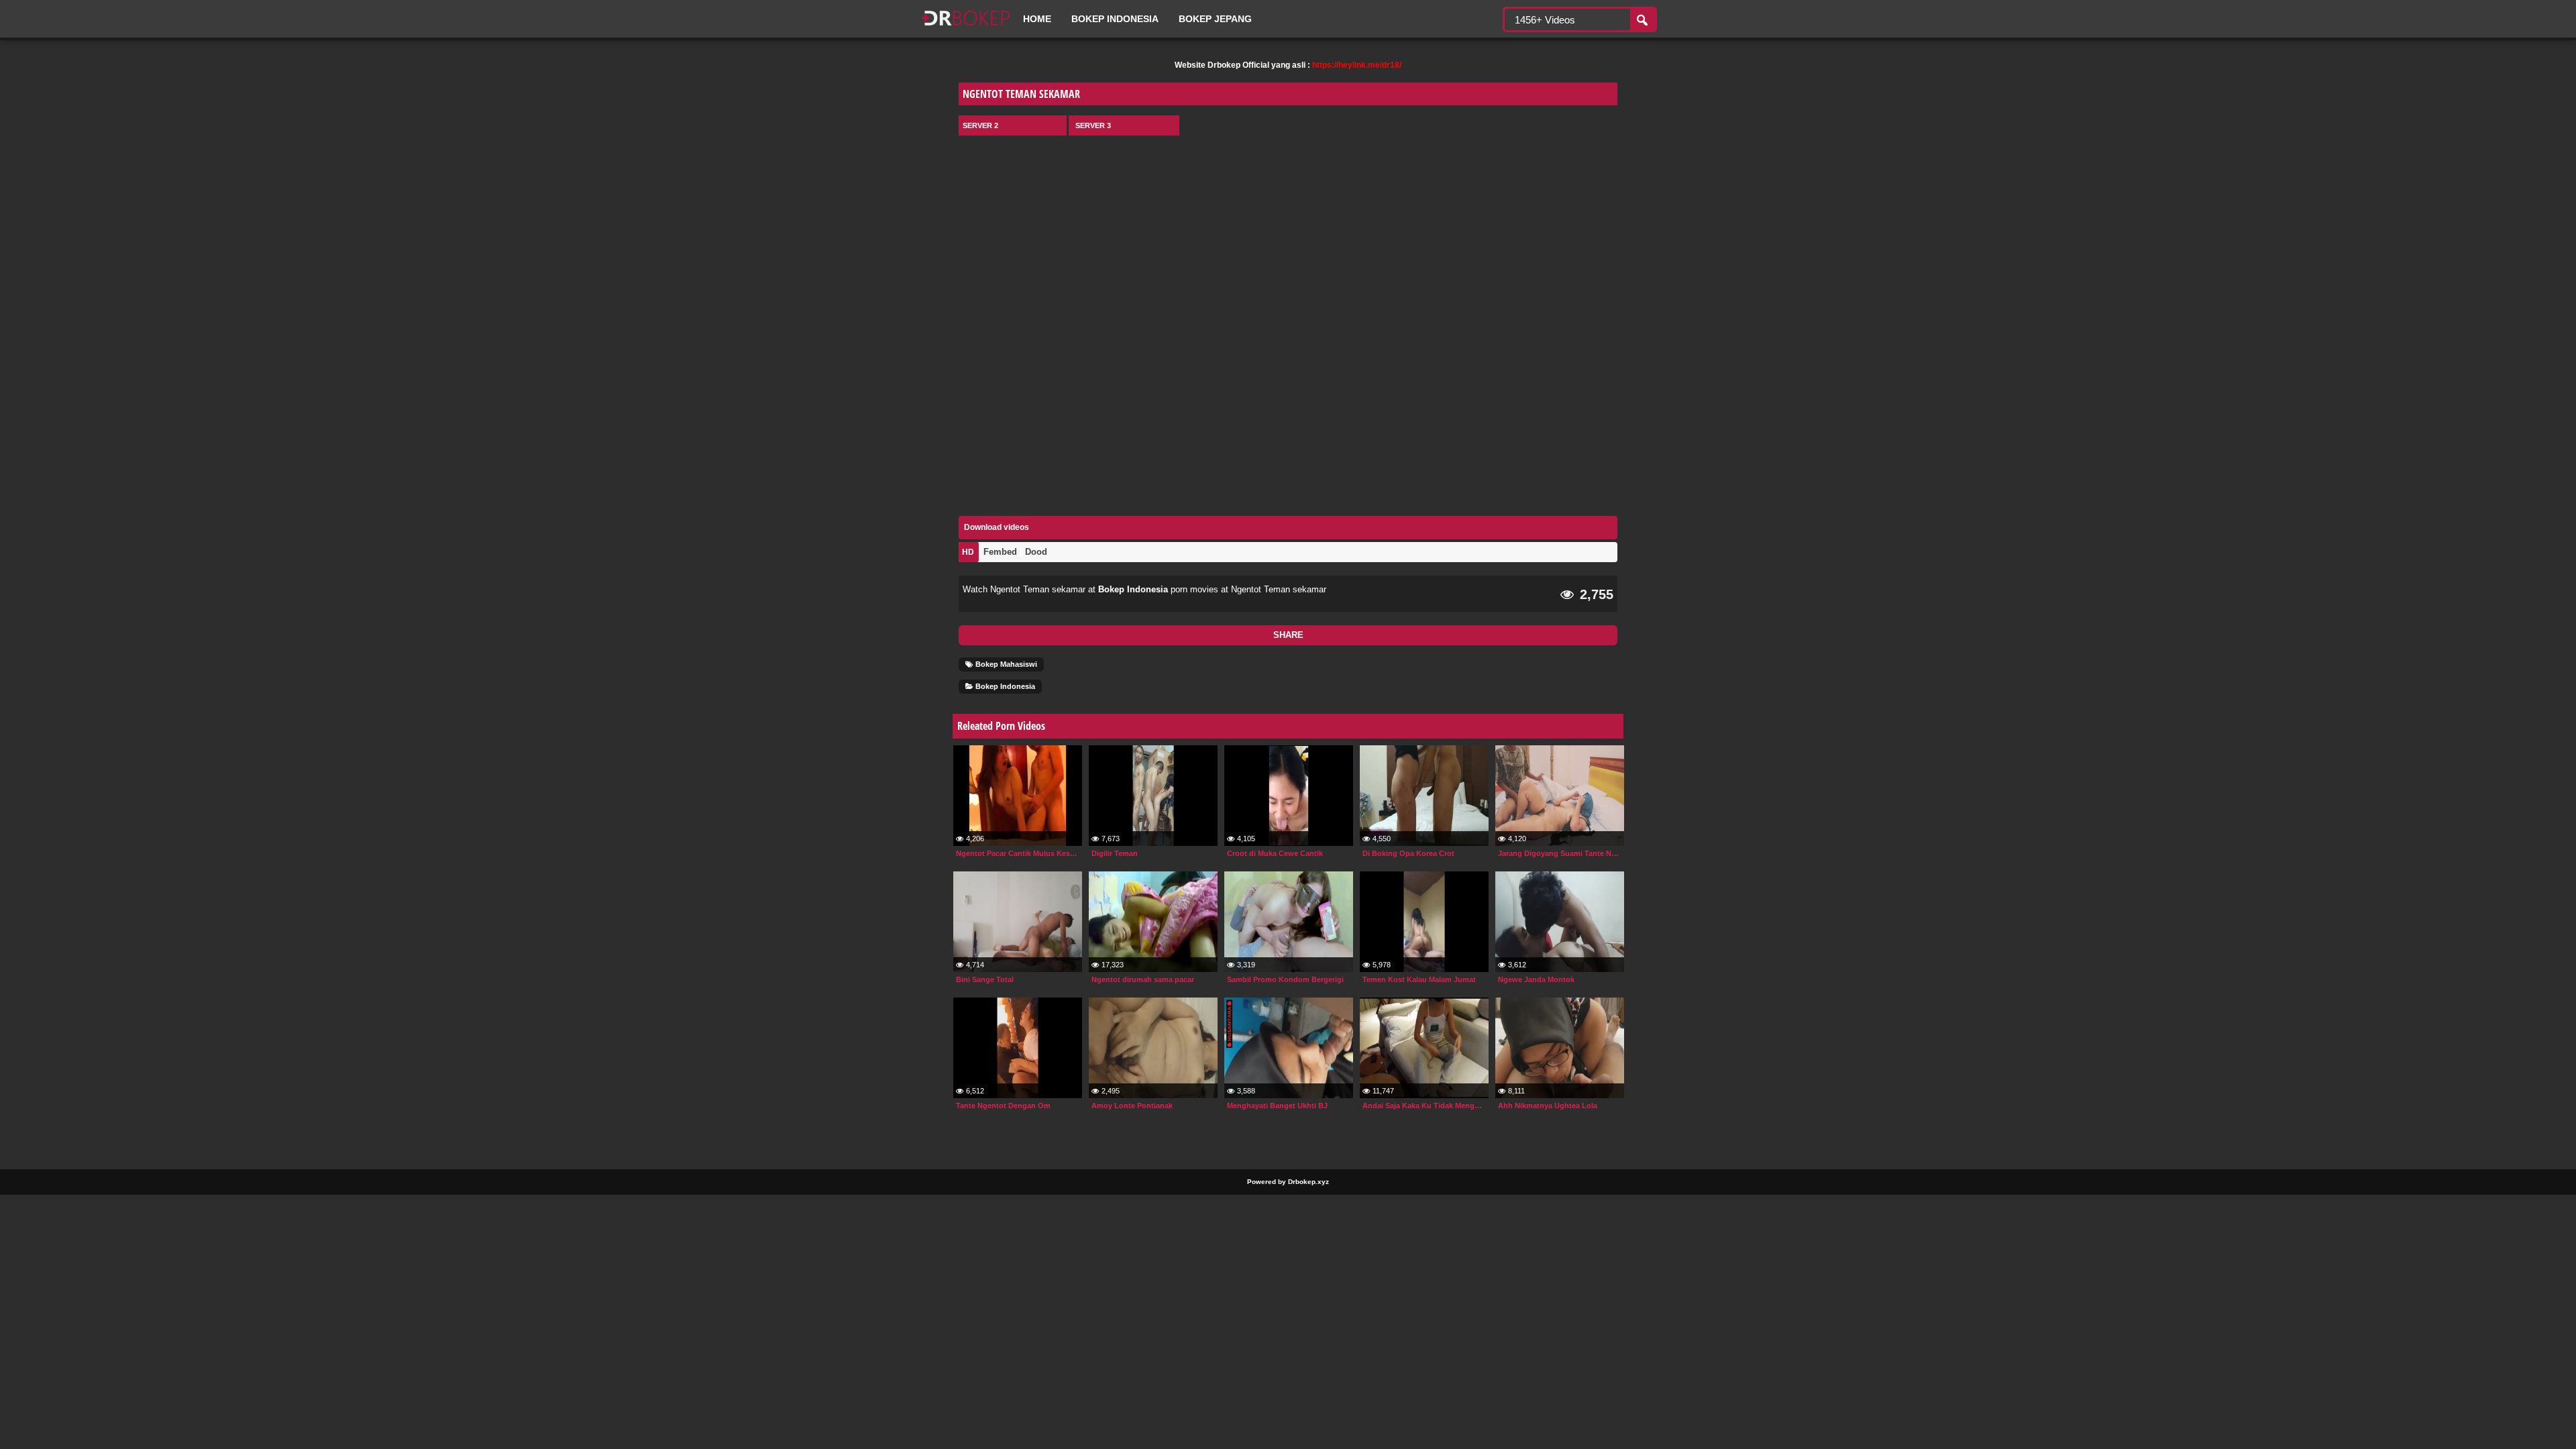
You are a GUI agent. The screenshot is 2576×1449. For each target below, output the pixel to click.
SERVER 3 (1093, 125)
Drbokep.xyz (1308, 1182)
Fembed (1000, 552)
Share (1288, 635)
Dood (1036, 552)
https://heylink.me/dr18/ (1357, 65)
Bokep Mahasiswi (1005, 664)
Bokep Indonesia (1115, 19)
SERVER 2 (980, 125)
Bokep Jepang (1215, 19)
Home (1037, 19)
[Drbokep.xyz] (966, 27)
